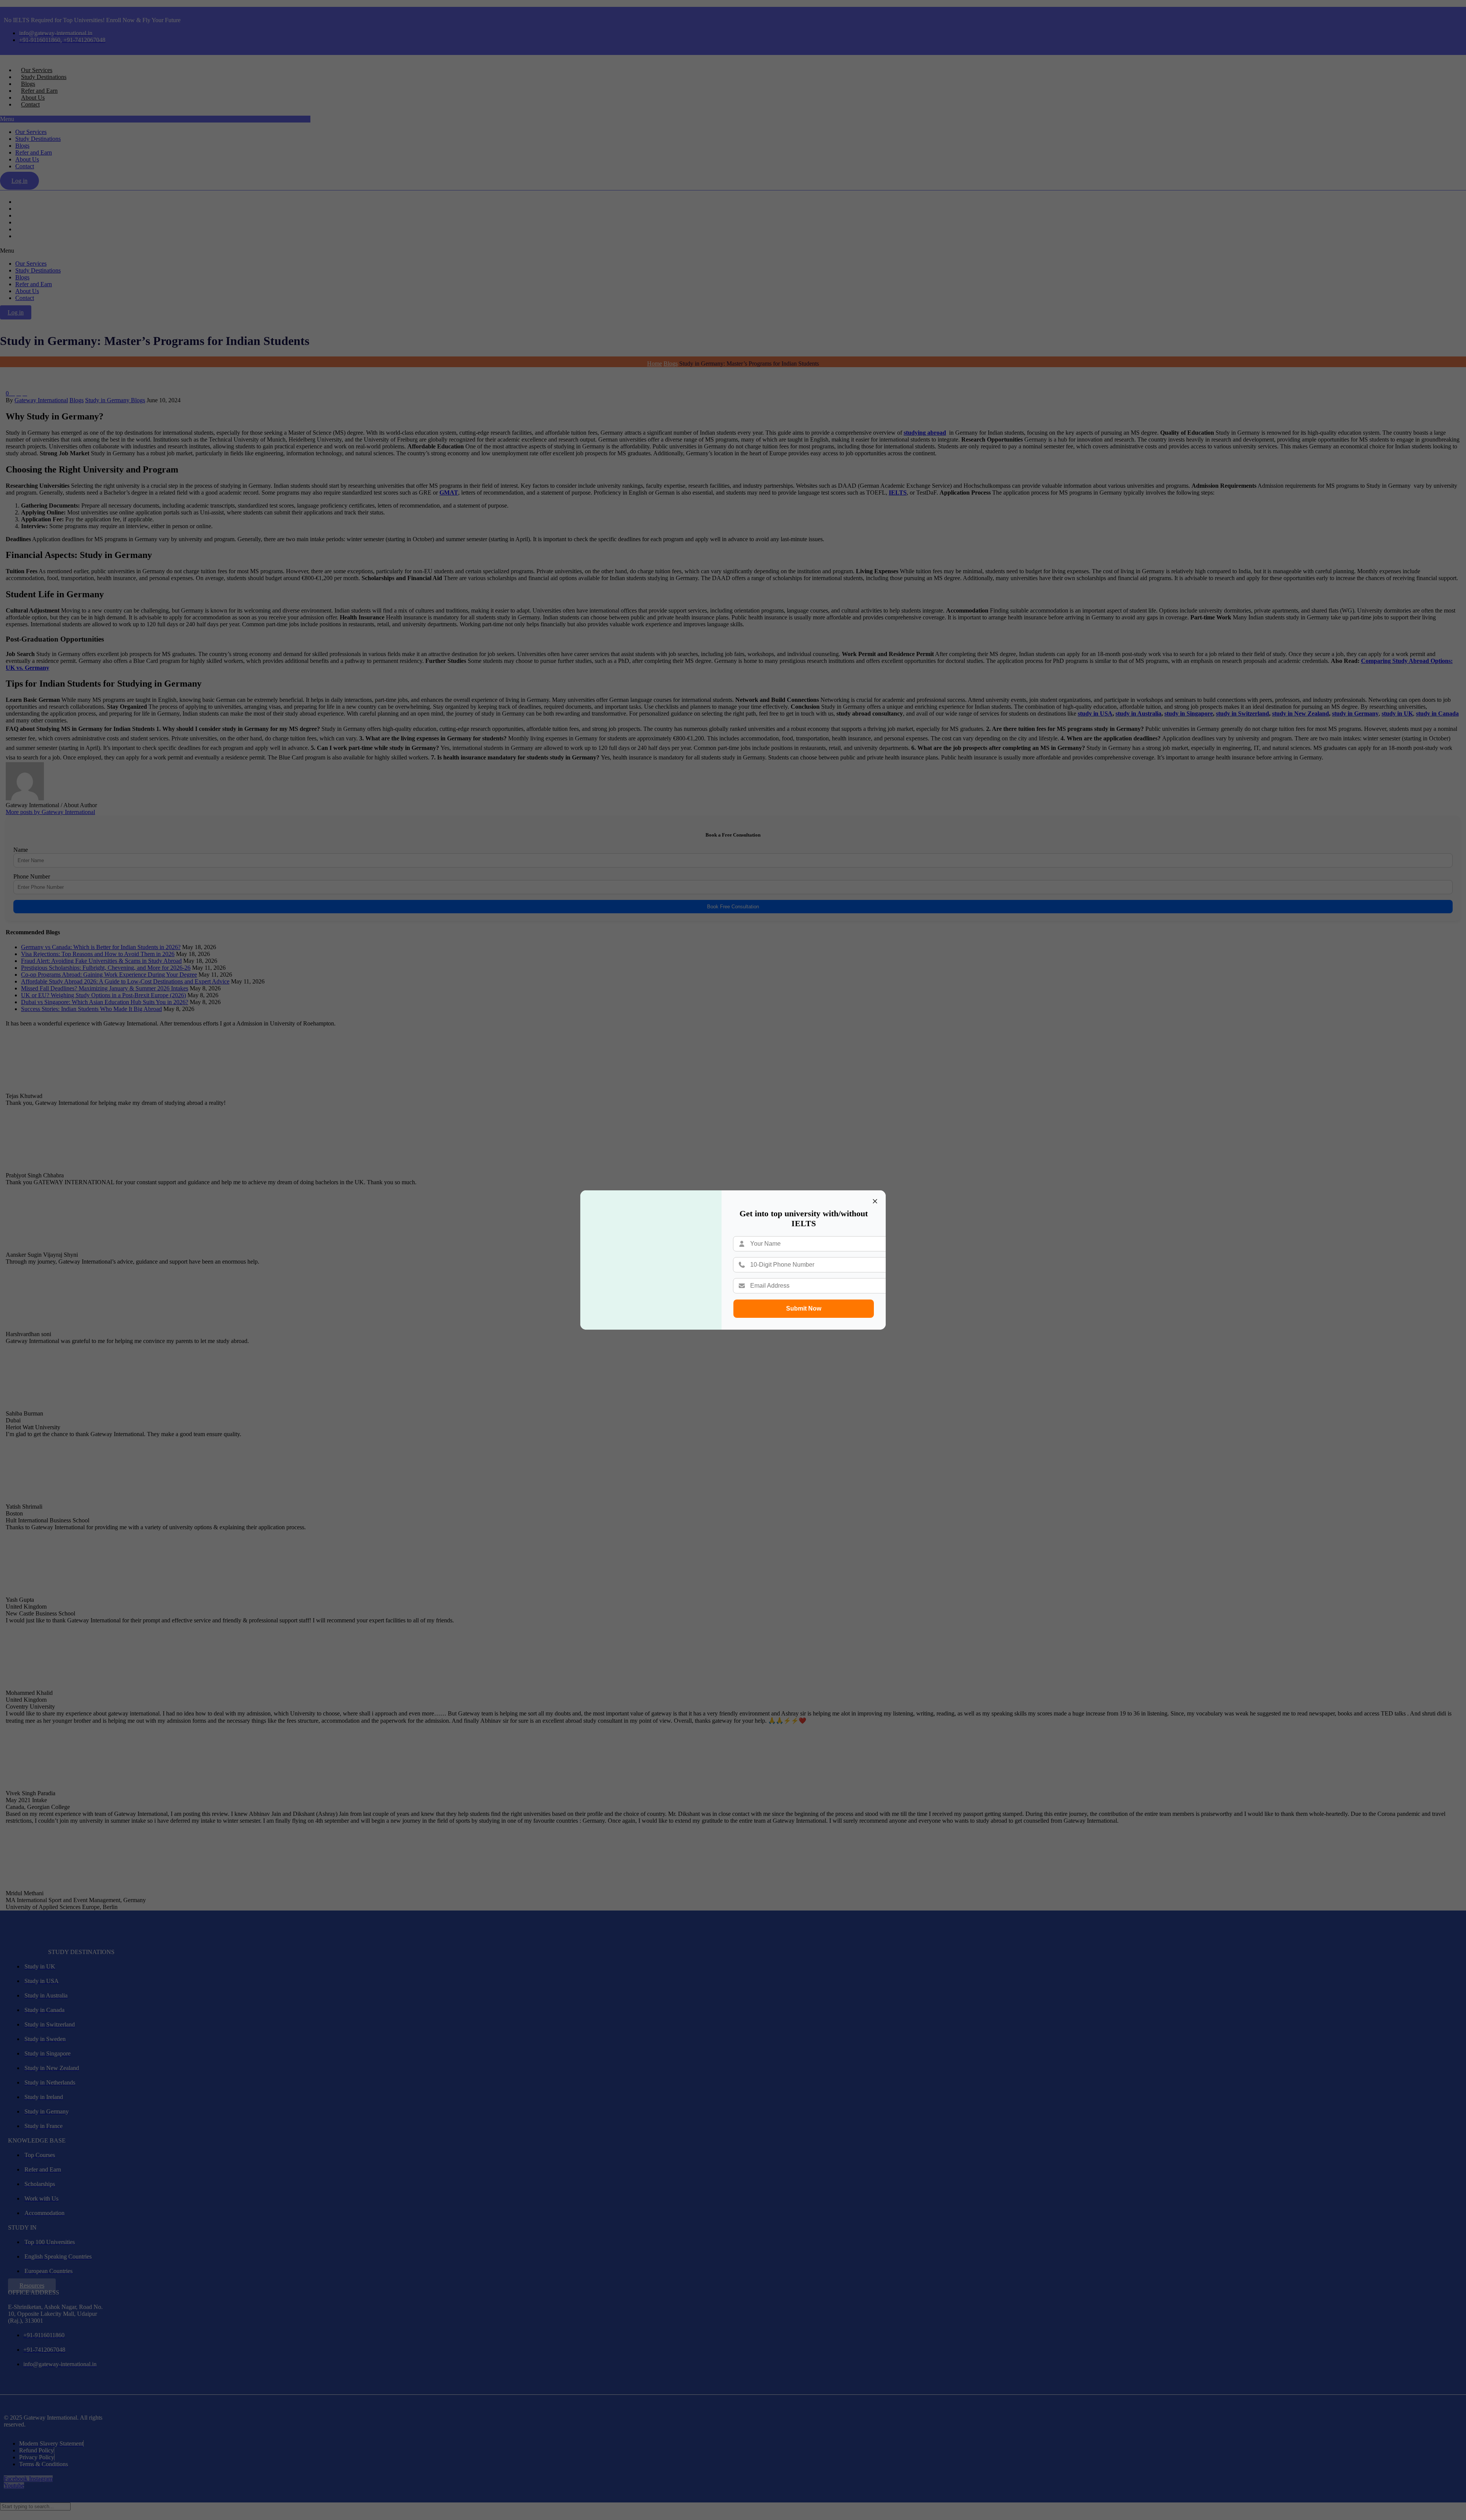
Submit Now (804, 1308)
